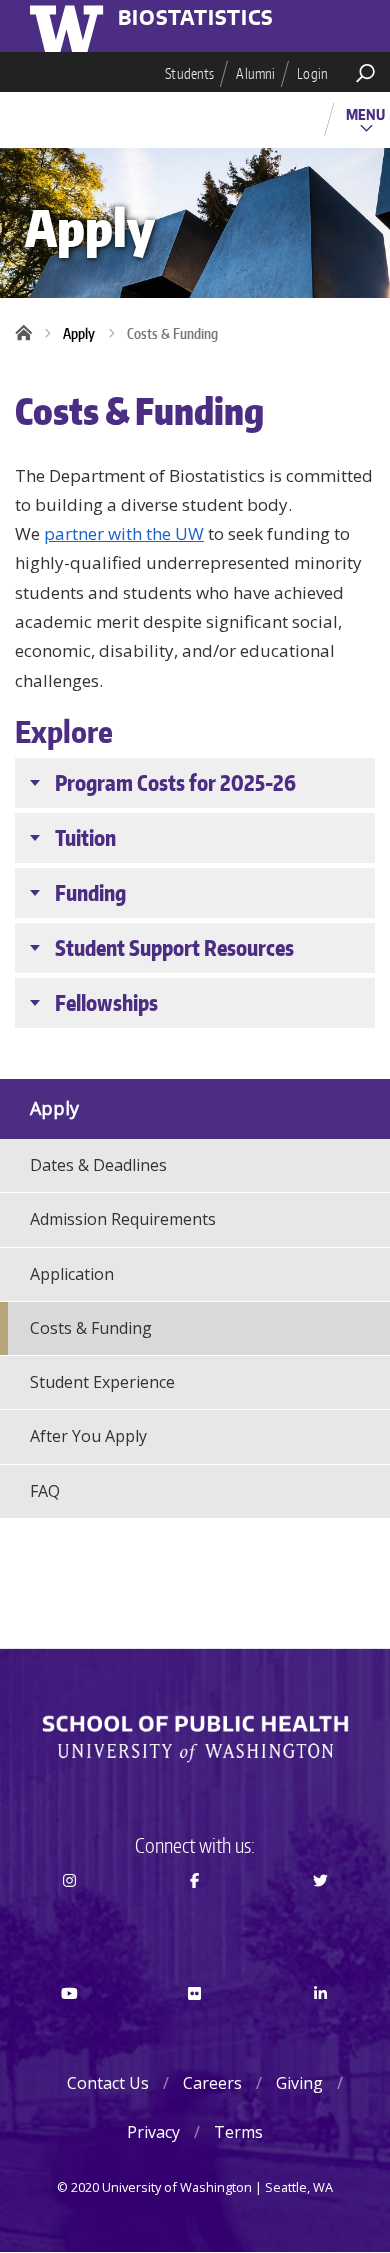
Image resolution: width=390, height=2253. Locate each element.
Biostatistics (196, 19)
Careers (212, 2083)
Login (312, 73)
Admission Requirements (123, 1219)
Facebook (195, 1916)
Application (72, 1274)
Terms (238, 2132)
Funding (90, 892)
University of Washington (70, 26)
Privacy (153, 2132)
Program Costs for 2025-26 (175, 782)
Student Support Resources (174, 947)
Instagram (69, 1916)
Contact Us (108, 2083)
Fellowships (106, 1002)
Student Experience (102, 1382)
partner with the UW (124, 533)
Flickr (195, 2029)
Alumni (255, 73)
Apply (79, 333)
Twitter (320, 1916)
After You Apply (88, 1436)
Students (189, 73)
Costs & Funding (91, 1328)
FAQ (45, 1491)
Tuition (85, 837)
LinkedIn (320, 2029)
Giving (299, 2083)
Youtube (69, 2029)
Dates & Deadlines (98, 1165)
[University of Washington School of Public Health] (195, 1739)
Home (30, 334)
